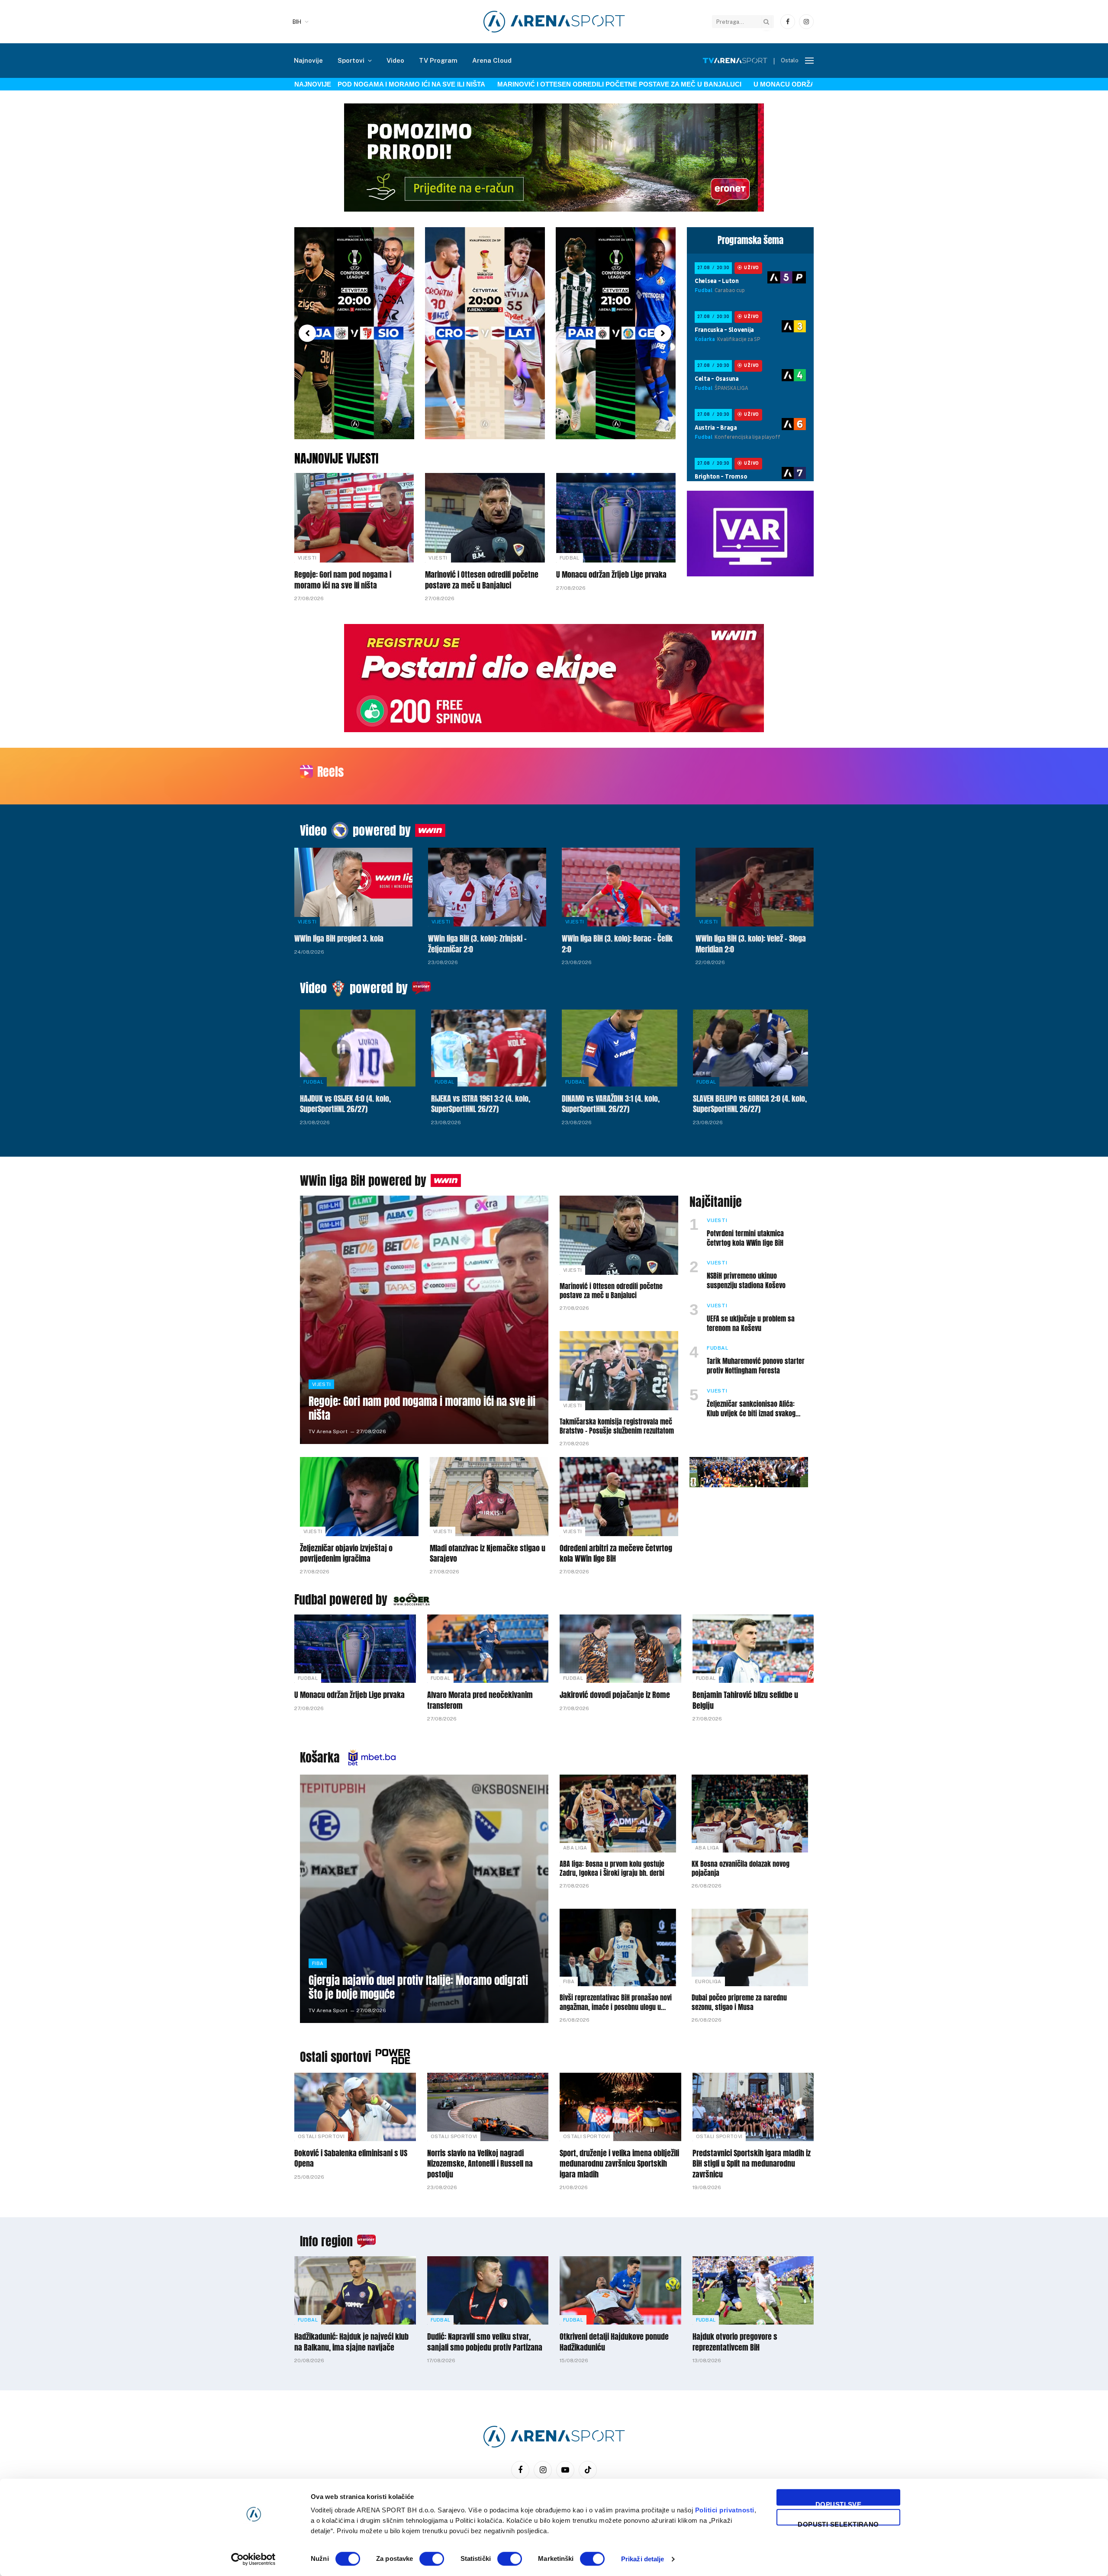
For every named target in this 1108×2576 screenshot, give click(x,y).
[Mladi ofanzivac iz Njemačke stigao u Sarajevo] (489, 1497)
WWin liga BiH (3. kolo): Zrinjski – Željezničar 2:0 (477, 944)
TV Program (438, 60)
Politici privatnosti (725, 2510)
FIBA (318, 1963)
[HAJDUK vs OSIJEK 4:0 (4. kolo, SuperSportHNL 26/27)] (358, 1048)
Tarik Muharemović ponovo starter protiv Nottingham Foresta (756, 1366)
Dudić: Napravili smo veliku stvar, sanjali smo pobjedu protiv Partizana (485, 2342)
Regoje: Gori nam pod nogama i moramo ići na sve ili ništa (343, 580)
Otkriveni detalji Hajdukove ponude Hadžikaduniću (614, 2342)
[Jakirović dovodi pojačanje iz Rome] (620, 1649)
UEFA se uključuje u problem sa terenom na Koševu (751, 1324)
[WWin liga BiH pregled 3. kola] (353, 887)
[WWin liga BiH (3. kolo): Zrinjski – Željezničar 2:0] (487, 887)
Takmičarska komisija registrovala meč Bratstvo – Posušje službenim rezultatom (617, 1427)
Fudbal (570, 558)
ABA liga (575, 1848)
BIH (297, 22)
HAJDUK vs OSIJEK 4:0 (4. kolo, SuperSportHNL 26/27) (345, 1104)
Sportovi (351, 60)
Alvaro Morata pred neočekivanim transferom (480, 1700)
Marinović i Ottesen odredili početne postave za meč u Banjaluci (553, 84)
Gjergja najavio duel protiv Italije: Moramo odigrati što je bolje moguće (418, 1987)
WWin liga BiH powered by (363, 1180)
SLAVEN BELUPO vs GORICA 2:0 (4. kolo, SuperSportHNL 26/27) (750, 1104)
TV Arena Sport (328, 1431)
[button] (307, 333)
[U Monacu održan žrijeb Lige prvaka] (616, 518)
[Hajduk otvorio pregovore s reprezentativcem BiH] (753, 2290)
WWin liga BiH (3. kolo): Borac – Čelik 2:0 (617, 944)
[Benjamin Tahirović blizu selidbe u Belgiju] (753, 1649)
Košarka (320, 1757)
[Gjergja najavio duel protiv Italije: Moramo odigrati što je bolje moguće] (424, 1899)
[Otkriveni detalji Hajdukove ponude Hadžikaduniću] (620, 2290)
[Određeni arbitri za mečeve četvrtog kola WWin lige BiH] (619, 1497)
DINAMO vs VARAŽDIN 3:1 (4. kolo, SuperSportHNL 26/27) (611, 1104)
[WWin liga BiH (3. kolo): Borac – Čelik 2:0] (621, 887)
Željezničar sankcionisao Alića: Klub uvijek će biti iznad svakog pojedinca (751, 1409)
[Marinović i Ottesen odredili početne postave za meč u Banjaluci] (485, 518)
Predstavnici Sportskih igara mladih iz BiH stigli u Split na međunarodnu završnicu (752, 2164)
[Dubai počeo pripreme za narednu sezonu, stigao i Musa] (750, 1947)
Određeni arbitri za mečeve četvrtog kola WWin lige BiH (616, 1554)
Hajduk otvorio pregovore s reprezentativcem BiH (735, 2342)
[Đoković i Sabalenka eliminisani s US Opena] (355, 2107)
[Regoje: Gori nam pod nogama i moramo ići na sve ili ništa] (354, 518)
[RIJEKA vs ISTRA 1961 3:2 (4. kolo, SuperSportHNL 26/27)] (489, 1048)
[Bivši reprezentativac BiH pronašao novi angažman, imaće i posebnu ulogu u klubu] (618, 1947)
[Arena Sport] (554, 22)
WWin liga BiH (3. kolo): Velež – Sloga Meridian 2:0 (751, 944)
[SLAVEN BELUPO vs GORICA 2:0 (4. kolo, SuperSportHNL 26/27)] (751, 1048)
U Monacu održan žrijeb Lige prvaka (755, 84)
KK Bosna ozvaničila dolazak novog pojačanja (741, 1869)
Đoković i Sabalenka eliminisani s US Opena (351, 2159)
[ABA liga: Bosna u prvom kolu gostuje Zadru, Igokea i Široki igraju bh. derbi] (618, 1813)
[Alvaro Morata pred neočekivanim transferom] (488, 1649)
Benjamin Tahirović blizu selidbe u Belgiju (745, 1700)
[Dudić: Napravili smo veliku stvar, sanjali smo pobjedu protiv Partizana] (488, 2290)
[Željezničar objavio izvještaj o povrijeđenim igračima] (359, 1497)
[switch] (432, 2559)
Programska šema (750, 240)
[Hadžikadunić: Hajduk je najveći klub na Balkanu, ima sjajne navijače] (355, 2290)
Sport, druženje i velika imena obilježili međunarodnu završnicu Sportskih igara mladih (619, 2164)
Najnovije (308, 60)
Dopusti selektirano (838, 2523)
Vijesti (307, 558)
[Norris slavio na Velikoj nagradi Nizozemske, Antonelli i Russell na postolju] (488, 2107)
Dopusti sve (838, 2503)
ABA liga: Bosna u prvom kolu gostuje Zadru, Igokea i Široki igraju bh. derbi (612, 1869)
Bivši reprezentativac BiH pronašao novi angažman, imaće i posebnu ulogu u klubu (616, 2003)
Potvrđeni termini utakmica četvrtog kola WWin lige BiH (745, 1238)
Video (395, 60)
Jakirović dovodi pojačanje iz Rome (615, 1695)
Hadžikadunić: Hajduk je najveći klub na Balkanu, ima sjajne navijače (351, 2342)
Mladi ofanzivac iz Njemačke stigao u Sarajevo (488, 1554)
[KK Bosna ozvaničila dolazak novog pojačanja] (750, 1813)
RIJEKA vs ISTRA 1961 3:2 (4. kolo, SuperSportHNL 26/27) (481, 1104)
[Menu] (809, 61)
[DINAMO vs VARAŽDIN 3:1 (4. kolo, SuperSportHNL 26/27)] (620, 1048)
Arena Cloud (492, 60)
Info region (326, 2241)
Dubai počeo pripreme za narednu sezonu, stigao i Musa (739, 2003)
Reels (330, 772)
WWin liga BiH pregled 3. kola (339, 939)
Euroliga (708, 1981)
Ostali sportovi (336, 2057)
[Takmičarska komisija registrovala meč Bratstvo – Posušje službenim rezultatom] (619, 1371)
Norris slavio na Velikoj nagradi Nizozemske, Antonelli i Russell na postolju (480, 2164)
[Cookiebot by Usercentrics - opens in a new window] (253, 2559)
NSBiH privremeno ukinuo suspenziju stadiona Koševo (746, 1281)
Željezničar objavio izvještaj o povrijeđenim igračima (346, 1554)
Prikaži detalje (643, 2559)
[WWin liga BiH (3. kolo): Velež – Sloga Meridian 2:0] (755, 887)
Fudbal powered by (341, 1599)
